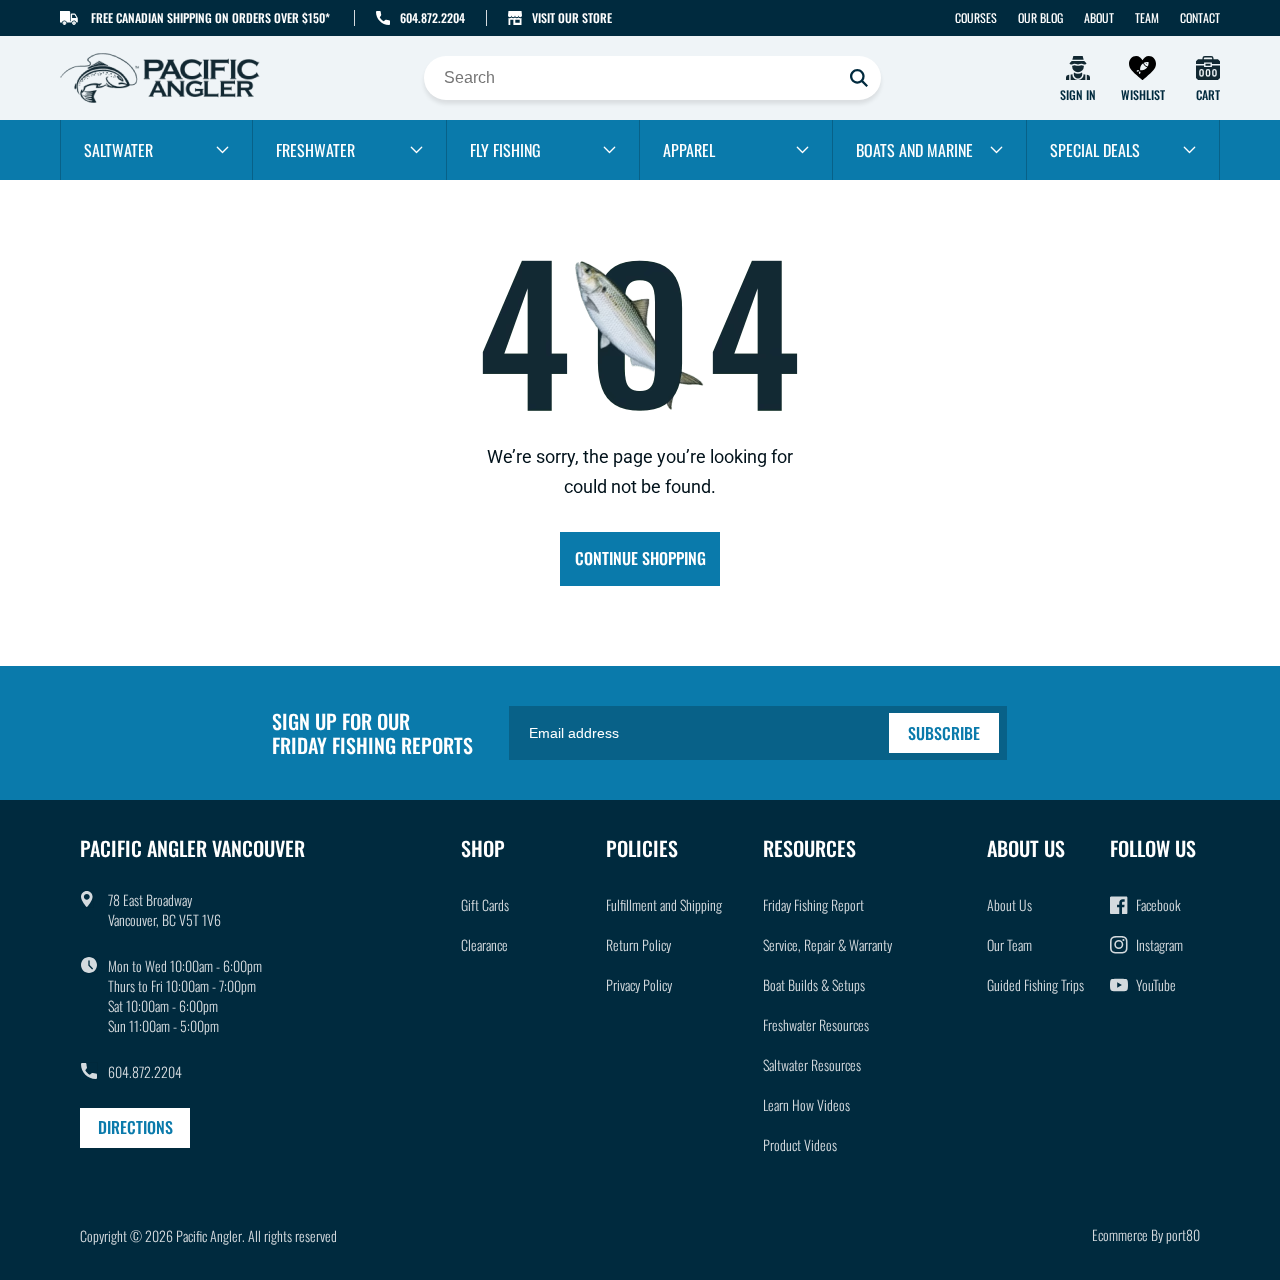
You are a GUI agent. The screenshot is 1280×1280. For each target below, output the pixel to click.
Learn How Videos (806, 1104)
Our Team (1009, 944)
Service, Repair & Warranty (827, 944)
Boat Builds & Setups (814, 984)
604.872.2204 (432, 17)
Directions (135, 1127)
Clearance (484, 944)
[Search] (859, 78)
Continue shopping (640, 558)
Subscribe (944, 733)
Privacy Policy (639, 984)
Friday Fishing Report (813, 904)
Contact (1200, 17)
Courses (976, 17)
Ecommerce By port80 (1146, 1234)
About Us (1009, 904)
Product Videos (800, 1144)
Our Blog (1040, 17)
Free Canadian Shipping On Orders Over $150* (210, 17)
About (1099, 17)
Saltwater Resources (812, 1064)
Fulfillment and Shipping (664, 904)
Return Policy (638, 944)
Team (1147, 17)
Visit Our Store (572, 17)
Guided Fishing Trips (1035, 984)
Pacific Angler (209, 1235)
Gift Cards (485, 904)
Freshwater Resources (816, 1024)
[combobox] (652, 78)
